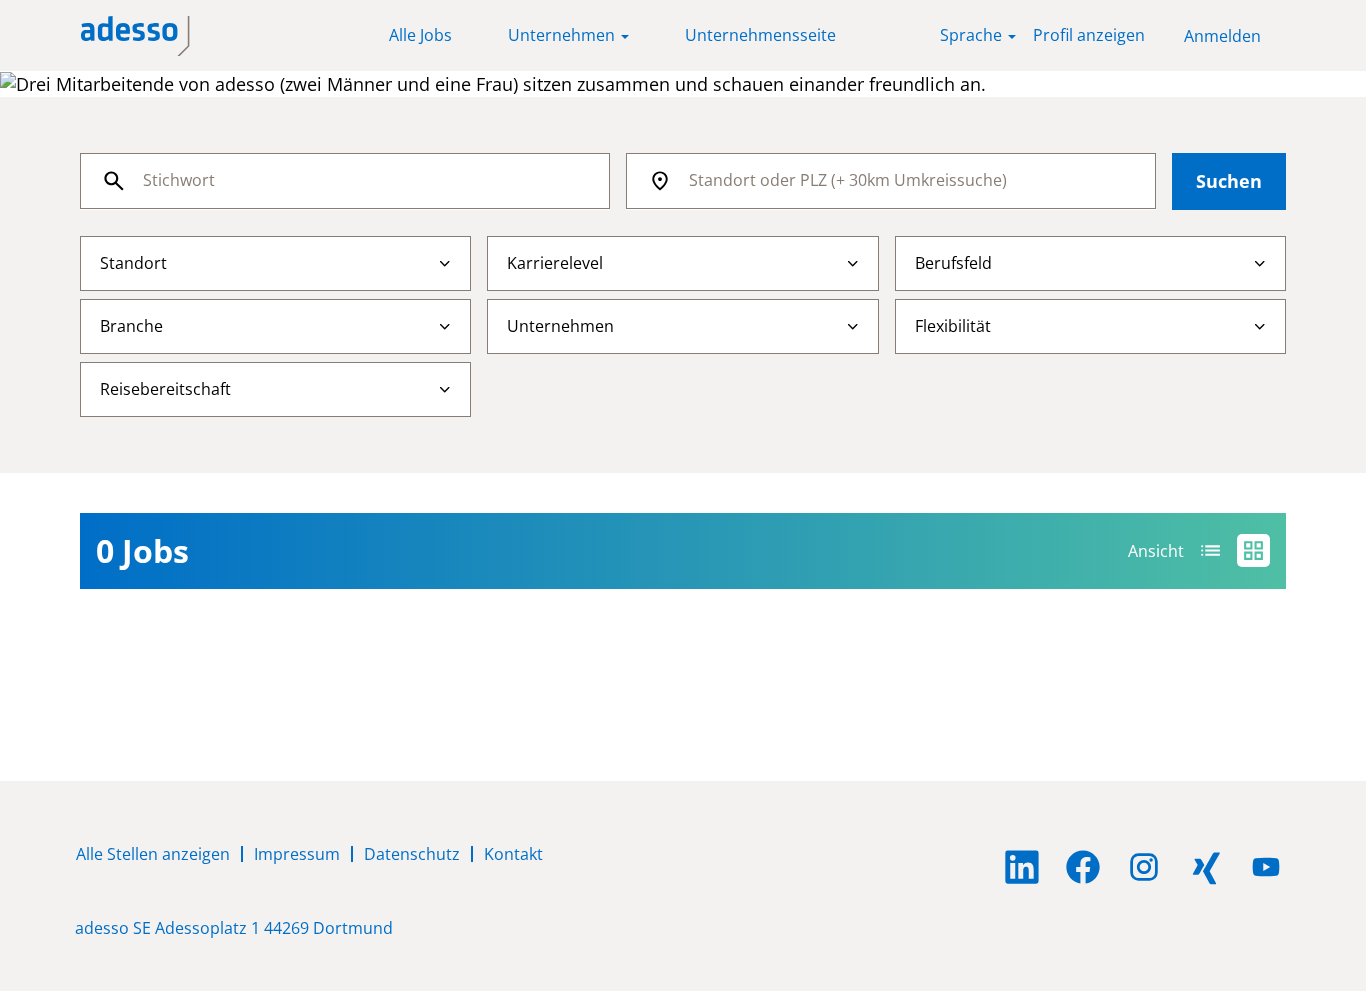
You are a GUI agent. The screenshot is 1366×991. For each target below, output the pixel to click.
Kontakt (513, 854)
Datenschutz (412, 854)
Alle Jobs (420, 35)
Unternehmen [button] (563, 35)
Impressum (297, 854)
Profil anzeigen (1089, 35)
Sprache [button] (973, 35)
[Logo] (135, 36)
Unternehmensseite (760, 35)
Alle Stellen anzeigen (153, 854)
